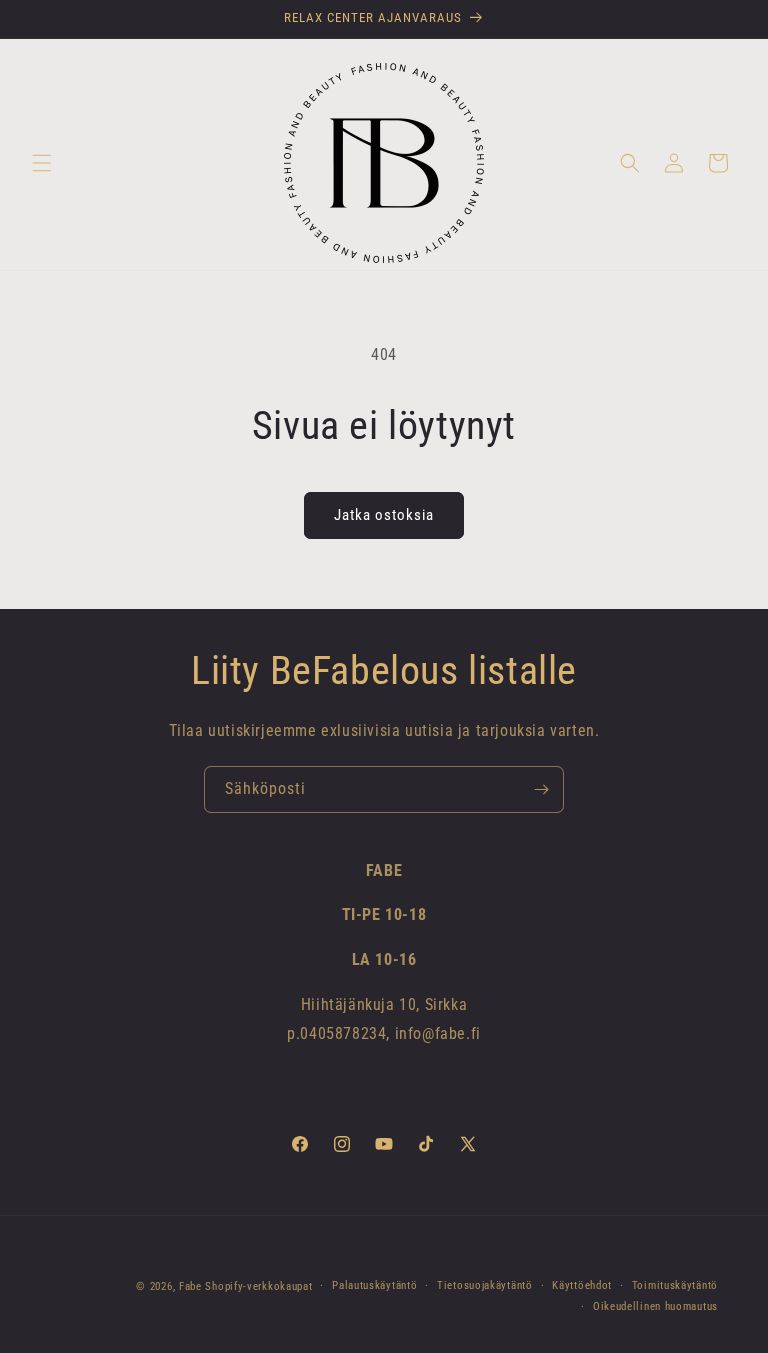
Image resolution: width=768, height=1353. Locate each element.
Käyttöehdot (582, 1285)
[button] (42, 163)
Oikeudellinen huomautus (655, 1306)
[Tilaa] (541, 789)
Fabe (190, 1286)
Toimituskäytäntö (675, 1285)
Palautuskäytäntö (374, 1285)
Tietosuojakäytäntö (485, 1285)
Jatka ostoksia (384, 515)
